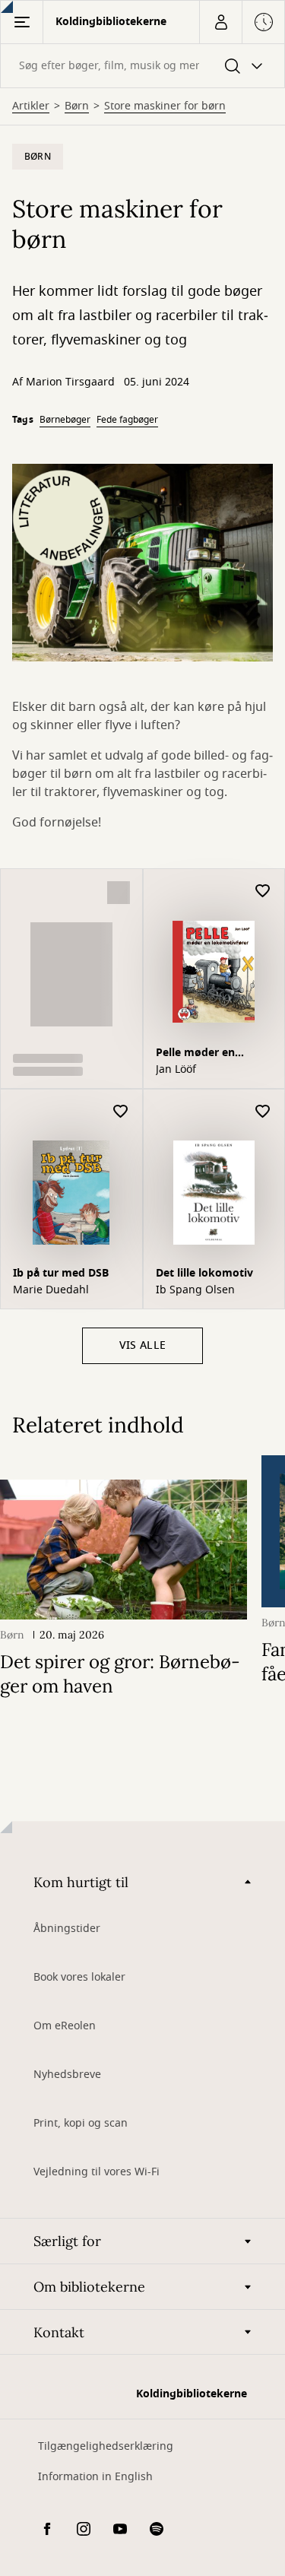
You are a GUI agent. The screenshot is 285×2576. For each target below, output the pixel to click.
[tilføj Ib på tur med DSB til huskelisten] (121, 1112)
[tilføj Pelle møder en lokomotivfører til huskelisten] (263, 891)
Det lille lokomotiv (204, 1273)
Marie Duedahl (51, 1290)
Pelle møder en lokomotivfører (196, 1054)
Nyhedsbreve (67, 2075)
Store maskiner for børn (165, 106)
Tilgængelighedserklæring (106, 2446)
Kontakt (59, 2332)
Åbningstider (67, 1929)
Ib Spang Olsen (195, 1290)
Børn (77, 106)
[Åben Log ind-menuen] (220, 22)
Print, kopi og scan (81, 2123)
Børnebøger (65, 420)
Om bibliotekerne (89, 2287)
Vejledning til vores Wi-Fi (97, 2172)
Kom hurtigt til (81, 1882)
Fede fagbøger (127, 420)
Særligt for (67, 2241)
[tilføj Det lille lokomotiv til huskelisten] (263, 1112)
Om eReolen (65, 2026)
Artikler (31, 106)
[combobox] (142, 66)
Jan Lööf (176, 1070)
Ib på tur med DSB (61, 1273)
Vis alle (142, 1345)
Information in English (95, 2477)
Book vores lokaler (79, 1977)
